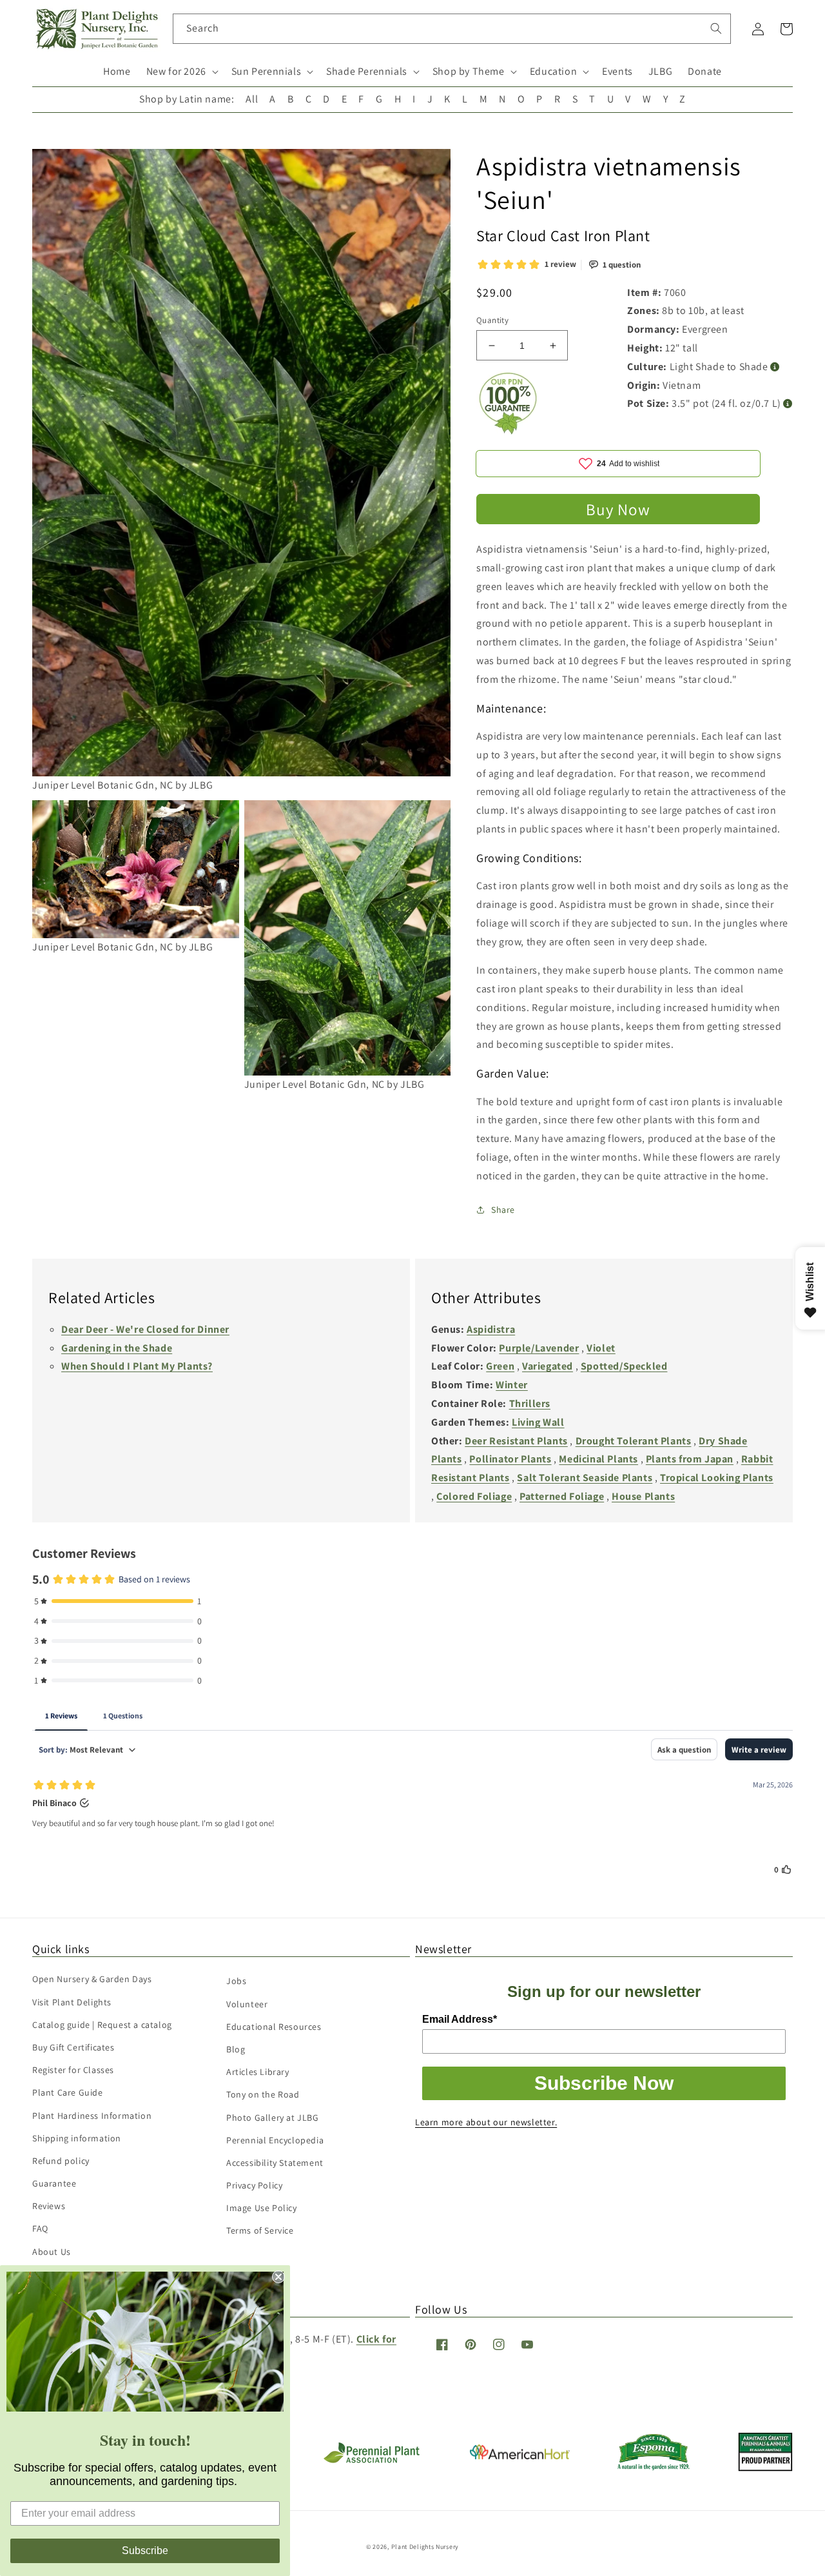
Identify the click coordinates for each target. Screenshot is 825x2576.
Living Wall (538, 1422)
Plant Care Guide (68, 2092)
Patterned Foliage (562, 1496)
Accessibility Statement (275, 2163)
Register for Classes (73, 2070)
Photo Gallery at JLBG (273, 2118)
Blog (236, 2049)
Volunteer (247, 2004)
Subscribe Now (604, 2083)
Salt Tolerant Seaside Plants (585, 1478)
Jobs (236, 1981)
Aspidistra (491, 1329)
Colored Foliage (474, 1496)
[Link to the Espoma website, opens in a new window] (654, 2467)
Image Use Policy (262, 2208)
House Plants (643, 1496)
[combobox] (452, 29)
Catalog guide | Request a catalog (102, 2025)
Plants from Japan (690, 1459)
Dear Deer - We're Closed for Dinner (145, 1329)
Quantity (492, 320)
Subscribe (145, 2551)
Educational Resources (274, 2027)
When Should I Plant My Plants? (137, 1366)
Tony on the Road (263, 2094)
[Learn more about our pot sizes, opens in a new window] (788, 404)
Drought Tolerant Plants (634, 1441)
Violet (601, 1348)
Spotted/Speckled (624, 1366)
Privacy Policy (254, 2185)
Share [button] (503, 1210)
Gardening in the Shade (117, 1348)
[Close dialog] (278, 2277)
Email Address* (460, 2019)
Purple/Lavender (539, 1348)
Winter (512, 1385)
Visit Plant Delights (72, 2002)
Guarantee (54, 2183)
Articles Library (258, 2072)
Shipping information (77, 2138)
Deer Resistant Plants (516, 1441)
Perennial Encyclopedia (275, 2140)
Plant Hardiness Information (92, 2116)
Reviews (49, 2206)
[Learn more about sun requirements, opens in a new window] (775, 367)
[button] (181, 72)
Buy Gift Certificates (73, 2047)
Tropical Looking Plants (717, 1478)
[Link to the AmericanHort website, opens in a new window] (520, 2456)
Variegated (548, 1366)
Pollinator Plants (510, 1459)
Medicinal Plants (598, 1459)
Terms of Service (260, 2230)
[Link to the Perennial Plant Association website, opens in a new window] (371, 2460)
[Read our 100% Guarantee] (509, 431)
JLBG (660, 71)
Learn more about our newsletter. (486, 2122)
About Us (52, 2252)
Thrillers (530, 1403)
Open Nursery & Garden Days (92, 1979)
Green (500, 1366)
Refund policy (61, 2161)
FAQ (40, 2228)
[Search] (716, 28)
